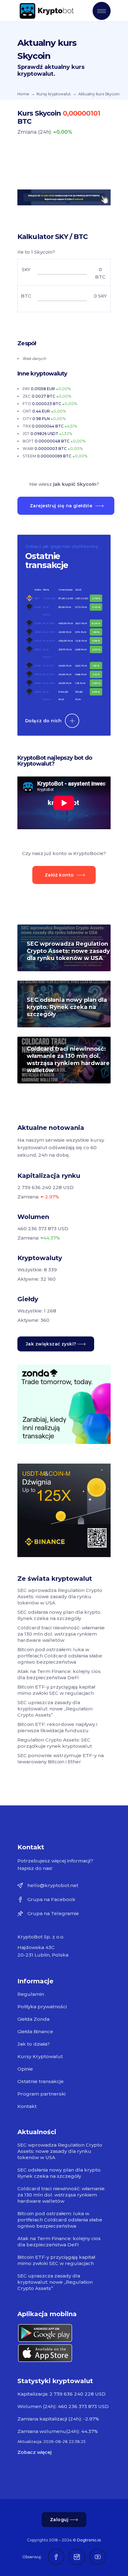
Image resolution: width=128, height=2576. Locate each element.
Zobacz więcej (34, 2452)
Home (23, 94)
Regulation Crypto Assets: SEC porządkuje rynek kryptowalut (55, 1743)
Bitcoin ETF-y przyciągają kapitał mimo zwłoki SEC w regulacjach (56, 1690)
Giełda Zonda (33, 2019)
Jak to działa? (34, 2044)
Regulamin (31, 1994)
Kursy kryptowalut (54, 94)
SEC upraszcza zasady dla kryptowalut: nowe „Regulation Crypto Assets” (55, 1709)
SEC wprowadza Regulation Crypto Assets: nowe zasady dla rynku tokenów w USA (68, 951)
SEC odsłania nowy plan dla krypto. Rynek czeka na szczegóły (67, 1007)
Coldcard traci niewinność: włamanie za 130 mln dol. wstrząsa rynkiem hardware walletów (68, 1060)
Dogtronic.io (89, 2540)
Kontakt (27, 2106)
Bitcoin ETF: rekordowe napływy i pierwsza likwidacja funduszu (57, 1727)
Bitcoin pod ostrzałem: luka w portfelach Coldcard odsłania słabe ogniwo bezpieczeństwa (60, 1656)
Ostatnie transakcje (41, 2081)
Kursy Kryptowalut (40, 2056)
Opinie (25, 2069)
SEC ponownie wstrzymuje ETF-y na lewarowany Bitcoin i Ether (61, 1759)
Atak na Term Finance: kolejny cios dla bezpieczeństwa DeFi (59, 1674)
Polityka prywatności (42, 2007)
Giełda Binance (35, 2031)
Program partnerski (41, 2094)
